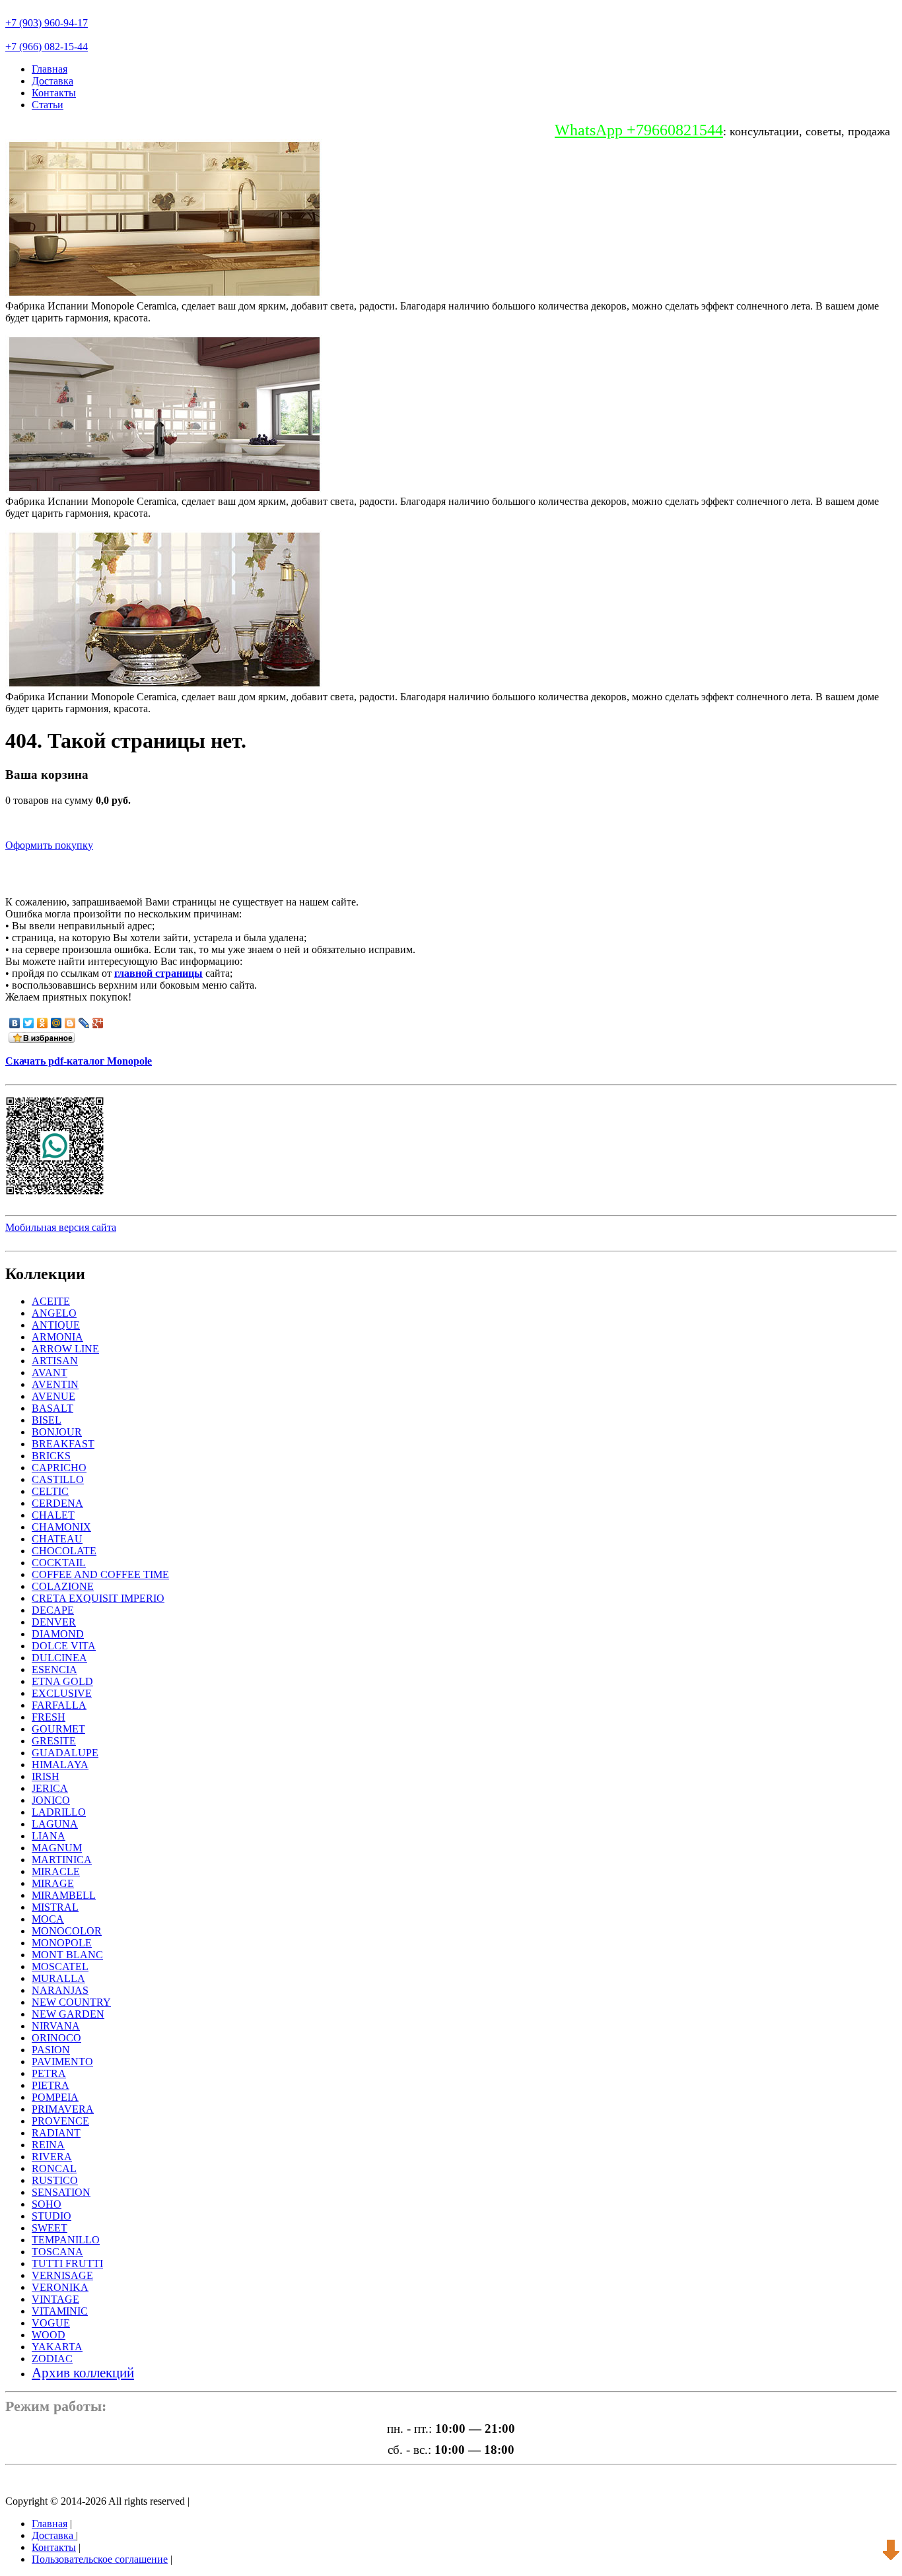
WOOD (49, 2335)
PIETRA (51, 2085)
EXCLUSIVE (62, 1693)
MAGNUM (57, 1848)
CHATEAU (57, 1539)
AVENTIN (55, 1384)
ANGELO (54, 1313)
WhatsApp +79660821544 (639, 130)
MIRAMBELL (64, 1895)
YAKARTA (57, 2347)
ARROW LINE (65, 1349)
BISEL (47, 1420)
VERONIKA (60, 2287)
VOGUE (51, 2323)
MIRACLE (56, 1871)
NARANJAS (60, 1990)
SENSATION (61, 2192)
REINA (48, 2145)
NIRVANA (56, 2026)
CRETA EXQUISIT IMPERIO (98, 1598)
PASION (51, 2050)
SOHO (47, 2204)
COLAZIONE (63, 1586)
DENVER (54, 1622)
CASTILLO (58, 1479)
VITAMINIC (60, 2311)
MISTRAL (55, 1907)
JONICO (51, 1800)
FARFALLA (59, 1705)
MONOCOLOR (67, 1931)
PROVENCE (60, 2121)
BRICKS (51, 1456)
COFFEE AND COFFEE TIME (100, 1574)
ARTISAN (55, 1361)
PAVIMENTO (62, 2062)
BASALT (52, 1408)
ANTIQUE (56, 1325)
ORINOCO (56, 2038)
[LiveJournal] (84, 1023)
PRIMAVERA (63, 2109)
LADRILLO (59, 1812)
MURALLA (58, 1978)
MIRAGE (53, 1883)
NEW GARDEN (68, 2014)
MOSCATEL (60, 1966)
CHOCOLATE (64, 1551)
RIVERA (52, 2157)
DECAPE (53, 1610)
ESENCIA (54, 1669)
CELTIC (50, 1491)
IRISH (46, 1776)
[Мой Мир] (56, 1023)
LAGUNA (55, 1824)
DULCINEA (59, 1658)
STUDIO (52, 2216)
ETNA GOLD (62, 1681)
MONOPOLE (62, 1943)
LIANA (49, 1836)
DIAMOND (58, 1634)
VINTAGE (55, 2299)
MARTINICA (62, 1860)
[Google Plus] (98, 1023)
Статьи (48, 105)
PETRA (49, 2073)
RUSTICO (55, 2180)
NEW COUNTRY (71, 2002)
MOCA (48, 1919)
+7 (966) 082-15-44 (47, 47)
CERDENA (57, 1503)
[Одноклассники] (43, 1023)
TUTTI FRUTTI (67, 2263)
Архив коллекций (83, 2372)
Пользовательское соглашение (100, 2559)
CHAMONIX (61, 1527)
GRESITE (54, 1741)
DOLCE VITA (64, 1646)
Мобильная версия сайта (61, 1227)
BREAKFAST (63, 1444)
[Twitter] (29, 1023)
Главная (50, 69)
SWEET (50, 2228)
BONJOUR (57, 1432)
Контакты (54, 93)
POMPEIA (55, 2097)
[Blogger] (70, 1023)
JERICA (50, 1788)
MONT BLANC (67, 1955)
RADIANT (56, 2133)
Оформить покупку (49, 845)
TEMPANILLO (66, 2240)
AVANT (50, 1372)
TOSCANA (57, 2252)
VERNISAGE (62, 2275)
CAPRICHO (59, 1468)
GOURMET (58, 1729)
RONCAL (54, 2168)
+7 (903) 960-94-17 (47, 23)
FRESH (49, 1717)
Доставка (52, 81)
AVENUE (53, 1396)
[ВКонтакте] (15, 1023)
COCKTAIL (59, 1563)
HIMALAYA (60, 1765)
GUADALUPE (65, 1753)
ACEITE (51, 1301)
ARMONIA (57, 1337)
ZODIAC (52, 2359)
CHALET (53, 1515)
